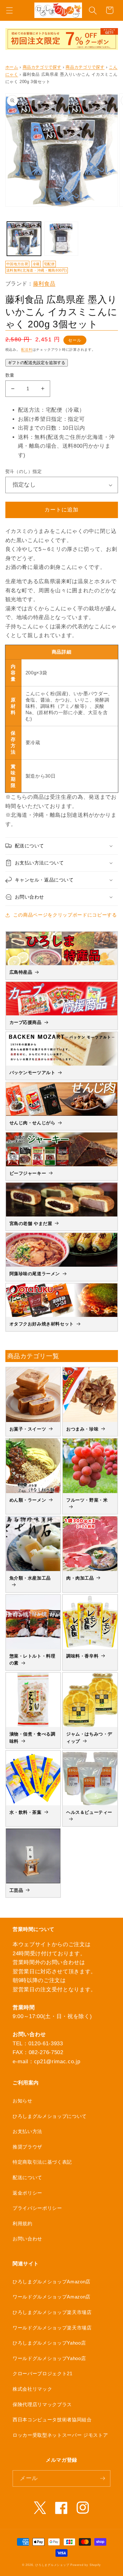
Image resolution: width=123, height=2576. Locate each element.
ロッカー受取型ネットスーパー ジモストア (60, 2435)
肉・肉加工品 (80, 1578)
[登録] (102, 2478)
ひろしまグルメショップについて (50, 2116)
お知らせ (23, 2101)
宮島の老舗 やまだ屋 (31, 1223)
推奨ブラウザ (27, 2147)
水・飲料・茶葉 (26, 1812)
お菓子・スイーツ (28, 1429)
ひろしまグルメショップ (52, 2565)
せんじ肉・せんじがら (32, 1123)
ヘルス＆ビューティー (89, 1812)
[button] (9, 10)
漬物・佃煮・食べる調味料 (32, 1737)
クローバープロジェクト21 (43, 2373)
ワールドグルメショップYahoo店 (49, 2358)
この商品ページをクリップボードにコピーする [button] (65, 915)
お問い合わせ (27, 2239)
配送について (27, 2177)
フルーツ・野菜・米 (87, 1500)
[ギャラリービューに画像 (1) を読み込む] (24, 239)
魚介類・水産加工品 (30, 1578)
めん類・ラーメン (28, 1500)
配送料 (27, 350)
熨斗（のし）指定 (24, 471)
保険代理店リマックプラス (42, 2404)
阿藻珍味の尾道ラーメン (35, 1274)
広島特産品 (21, 972)
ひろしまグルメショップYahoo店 (49, 2343)
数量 (10, 375)
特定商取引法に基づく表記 (42, 2162)
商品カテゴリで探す (42, 67)
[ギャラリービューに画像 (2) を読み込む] (61, 239)
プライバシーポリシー (37, 2208)
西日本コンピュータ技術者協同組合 (52, 2420)
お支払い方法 (27, 2131)
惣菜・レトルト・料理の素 (32, 1659)
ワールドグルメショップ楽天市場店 (52, 2328)
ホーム (12, 67)
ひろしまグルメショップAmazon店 (52, 2282)
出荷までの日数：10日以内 (52, 428)
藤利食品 (44, 284)
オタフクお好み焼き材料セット (42, 1324)
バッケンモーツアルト (32, 1073)
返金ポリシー (27, 2193)
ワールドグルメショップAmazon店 (52, 2297)
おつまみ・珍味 (82, 1429)
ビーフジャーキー (28, 1173)
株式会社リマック (32, 2389)
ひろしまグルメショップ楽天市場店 (52, 2312)
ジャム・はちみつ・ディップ (89, 1737)
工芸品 (16, 1890)
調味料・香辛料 (82, 1656)
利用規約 (23, 2223)
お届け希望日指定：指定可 (51, 419)
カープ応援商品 (26, 1022)
